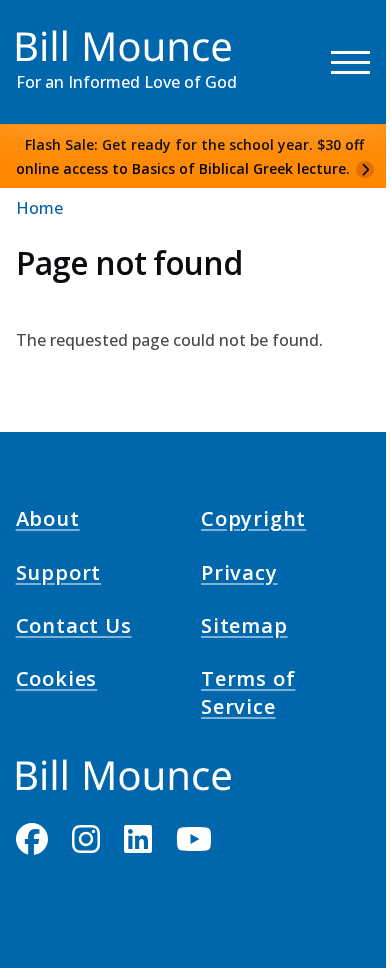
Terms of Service (248, 696)
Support (59, 575)
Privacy (239, 575)
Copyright (253, 522)
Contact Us (74, 629)
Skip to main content (51, 34)
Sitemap (244, 629)
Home (39, 208)
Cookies (57, 682)
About (48, 522)
